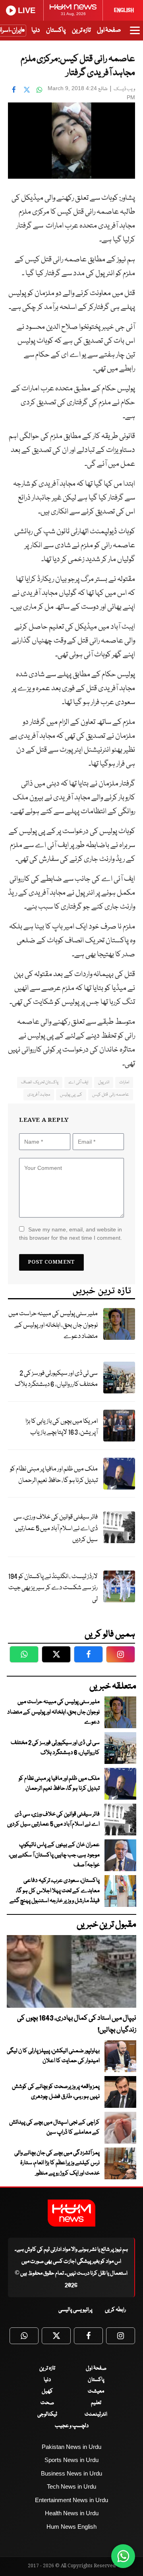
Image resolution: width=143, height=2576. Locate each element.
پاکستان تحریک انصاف (40, 1082)
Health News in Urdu (72, 2513)
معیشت (96, 2391)
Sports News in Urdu (71, 2460)
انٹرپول (104, 1082)
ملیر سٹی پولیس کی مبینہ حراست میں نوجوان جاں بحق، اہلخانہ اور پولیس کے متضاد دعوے (53, 1325)
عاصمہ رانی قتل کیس (111, 1095)
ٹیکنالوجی (47, 2414)
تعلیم (96, 2403)
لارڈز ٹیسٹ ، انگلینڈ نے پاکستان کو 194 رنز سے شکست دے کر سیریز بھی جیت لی (53, 1588)
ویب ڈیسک (124, 89)
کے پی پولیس (71, 1095)
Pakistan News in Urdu (71, 2447)
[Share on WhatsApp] (39, 89)
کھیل (47, 2391)
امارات (124, 1082)
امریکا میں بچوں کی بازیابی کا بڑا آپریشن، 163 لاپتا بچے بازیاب (62, 1427)
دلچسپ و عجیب (72, 2426)
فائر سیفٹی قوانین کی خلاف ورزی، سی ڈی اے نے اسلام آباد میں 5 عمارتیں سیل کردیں (56, 1528)
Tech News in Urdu (71, 2486)
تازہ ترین (81, 30)
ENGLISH (124, 10)
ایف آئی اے (78, 1082)
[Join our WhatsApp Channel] (123, 2556)
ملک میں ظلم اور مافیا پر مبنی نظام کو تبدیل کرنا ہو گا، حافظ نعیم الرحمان (54, 1475)
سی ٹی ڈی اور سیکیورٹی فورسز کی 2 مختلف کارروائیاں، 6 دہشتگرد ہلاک (56, 1379)
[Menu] (135, 34)
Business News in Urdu (71, 2473)
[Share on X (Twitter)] (27, 89)
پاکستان (56, 30)
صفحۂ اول (109, 30)
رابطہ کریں (115, 2310)
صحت (47, 2403)
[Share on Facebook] (14, 89)
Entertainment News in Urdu (71, 2500)
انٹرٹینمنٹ (96, 2414)
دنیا (36, 30)
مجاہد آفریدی (39, 1095)
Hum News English (71, 2527)
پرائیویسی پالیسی (75, 2310)
